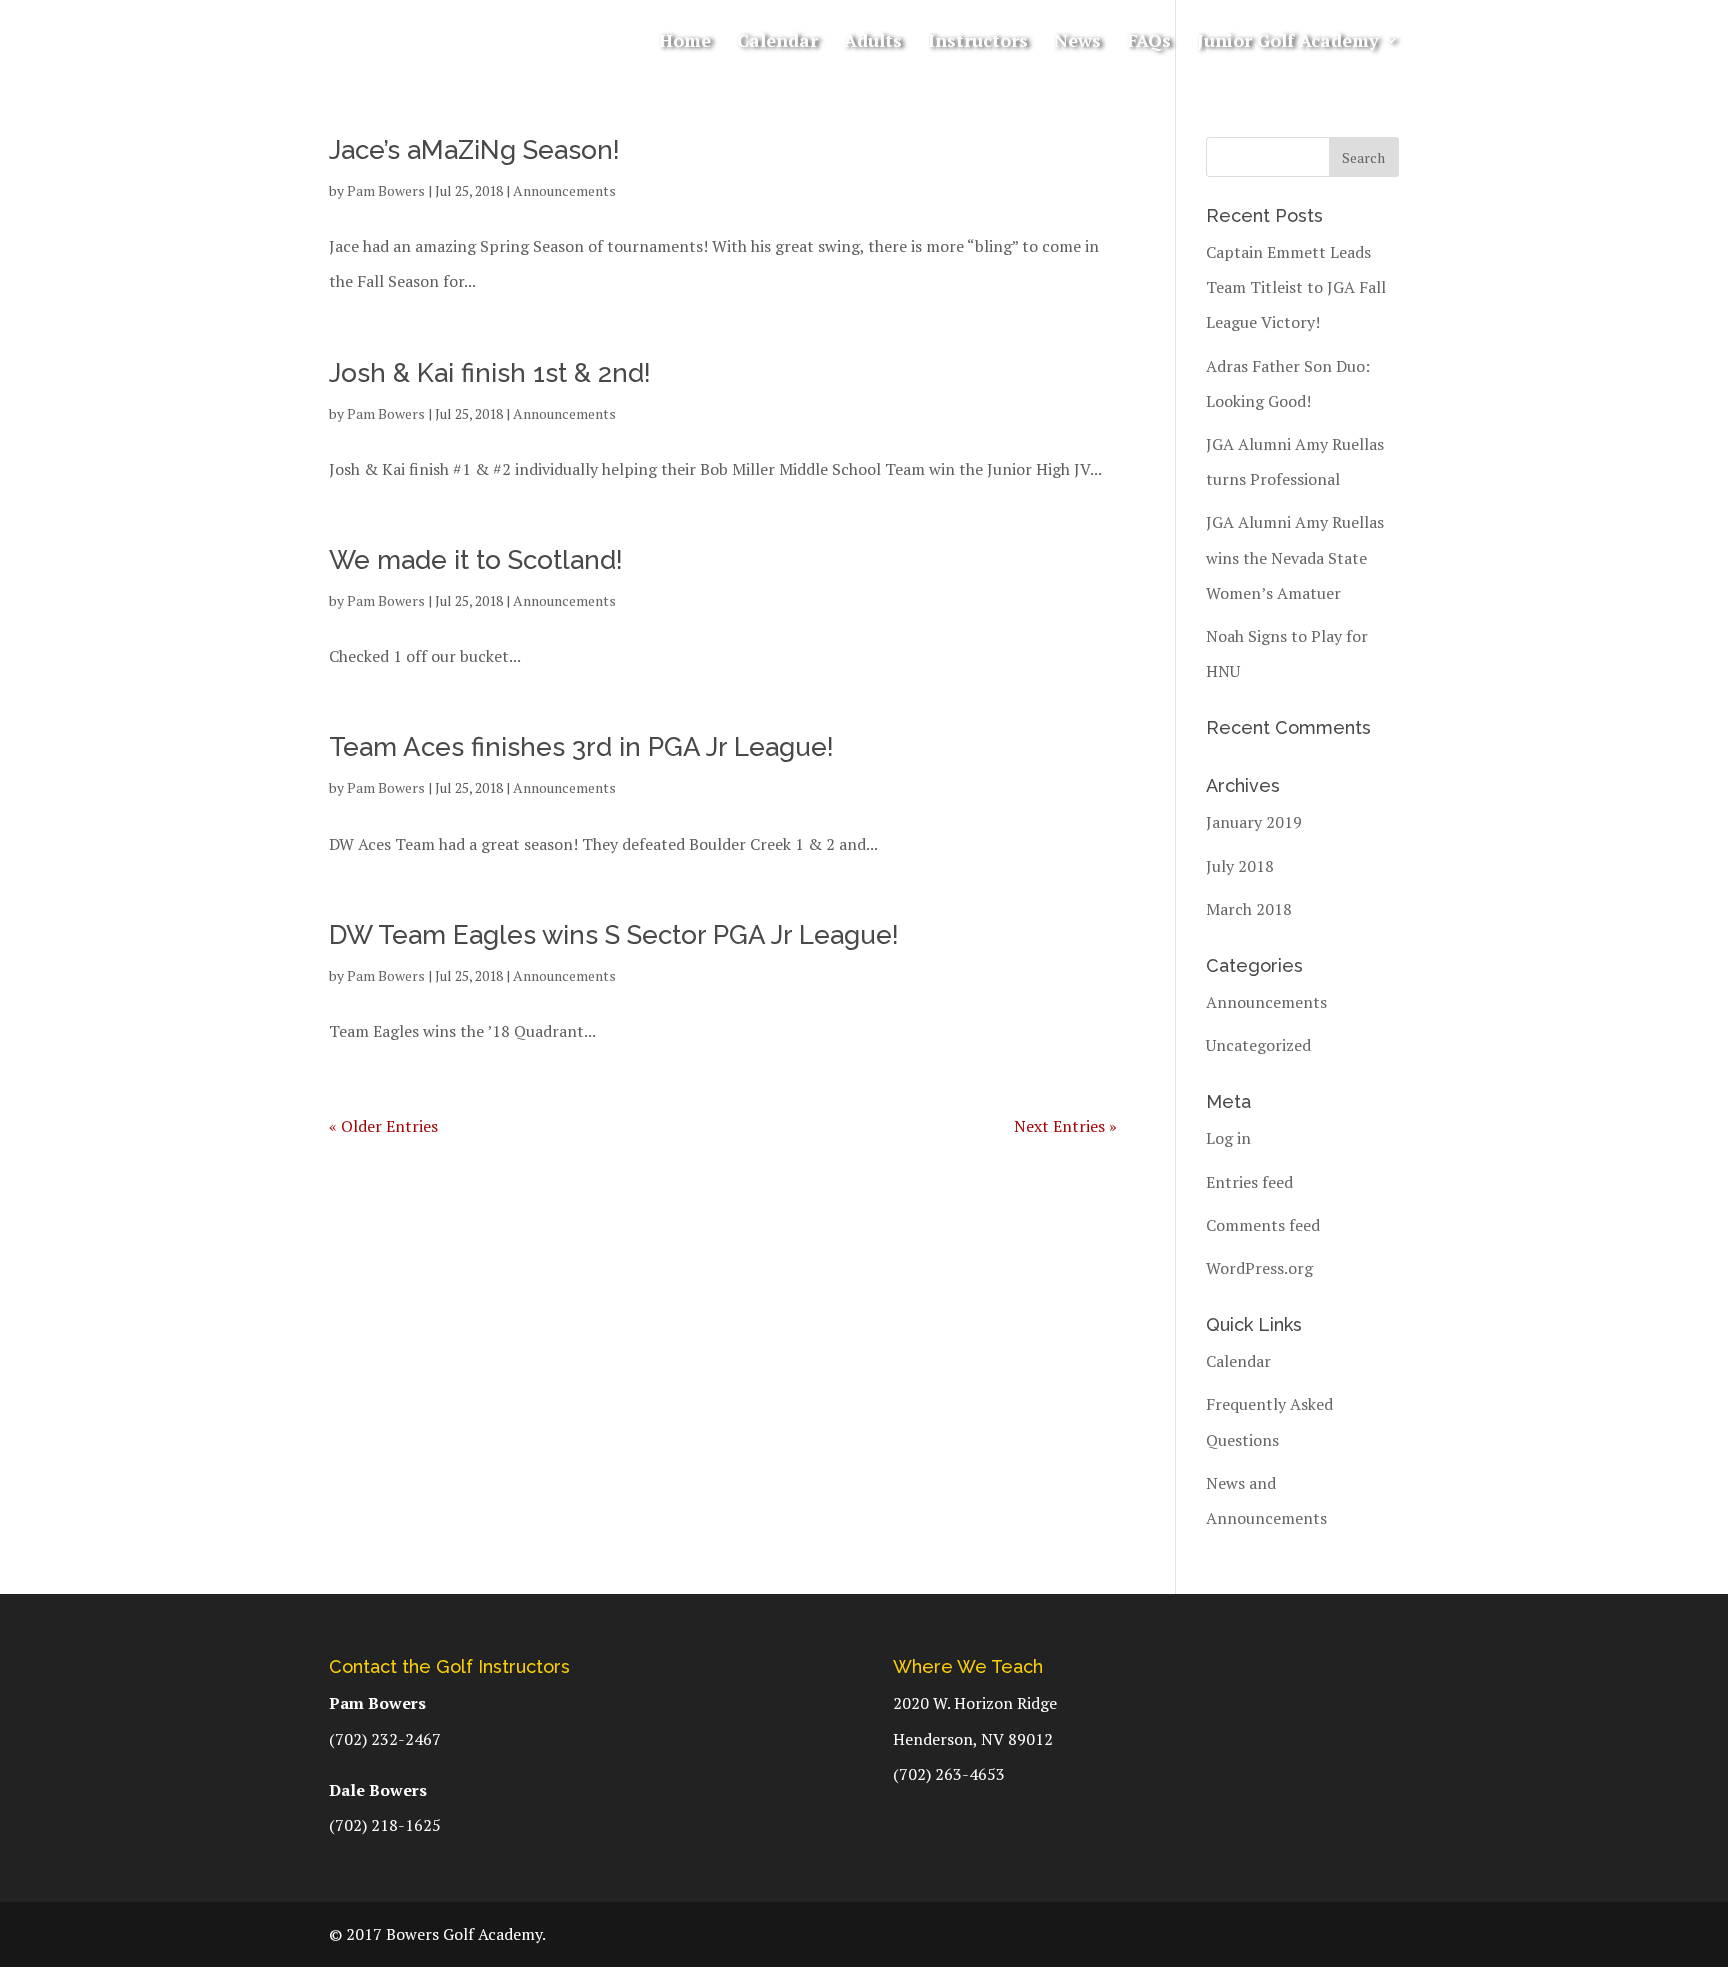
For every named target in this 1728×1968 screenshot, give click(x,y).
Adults (873, 42)
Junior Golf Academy (1288, 42)
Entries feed (1249, 1182)
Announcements (564, 190)
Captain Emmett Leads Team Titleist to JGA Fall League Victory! (1296, 287)
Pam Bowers (386, 190)
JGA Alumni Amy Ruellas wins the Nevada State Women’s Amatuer (1295, 557)
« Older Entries (383, 1126)
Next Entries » (1065, 1126)
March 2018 (1249, 909)
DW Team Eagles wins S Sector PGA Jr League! (614, 935)
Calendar (777, 42)
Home (685, 42)
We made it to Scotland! (476, 560)
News (1077, 42)
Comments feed (1263, 1225)
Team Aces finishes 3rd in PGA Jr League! (581, 747)
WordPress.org (1259, 1268)
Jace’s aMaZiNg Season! (474, 150)
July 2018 (1240, 866)
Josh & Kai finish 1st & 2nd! (490, 373)
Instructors (978, 42)
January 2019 (1254, 822)
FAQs (1149, 42)
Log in (1228, 1138)
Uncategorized (1258, 1045)
